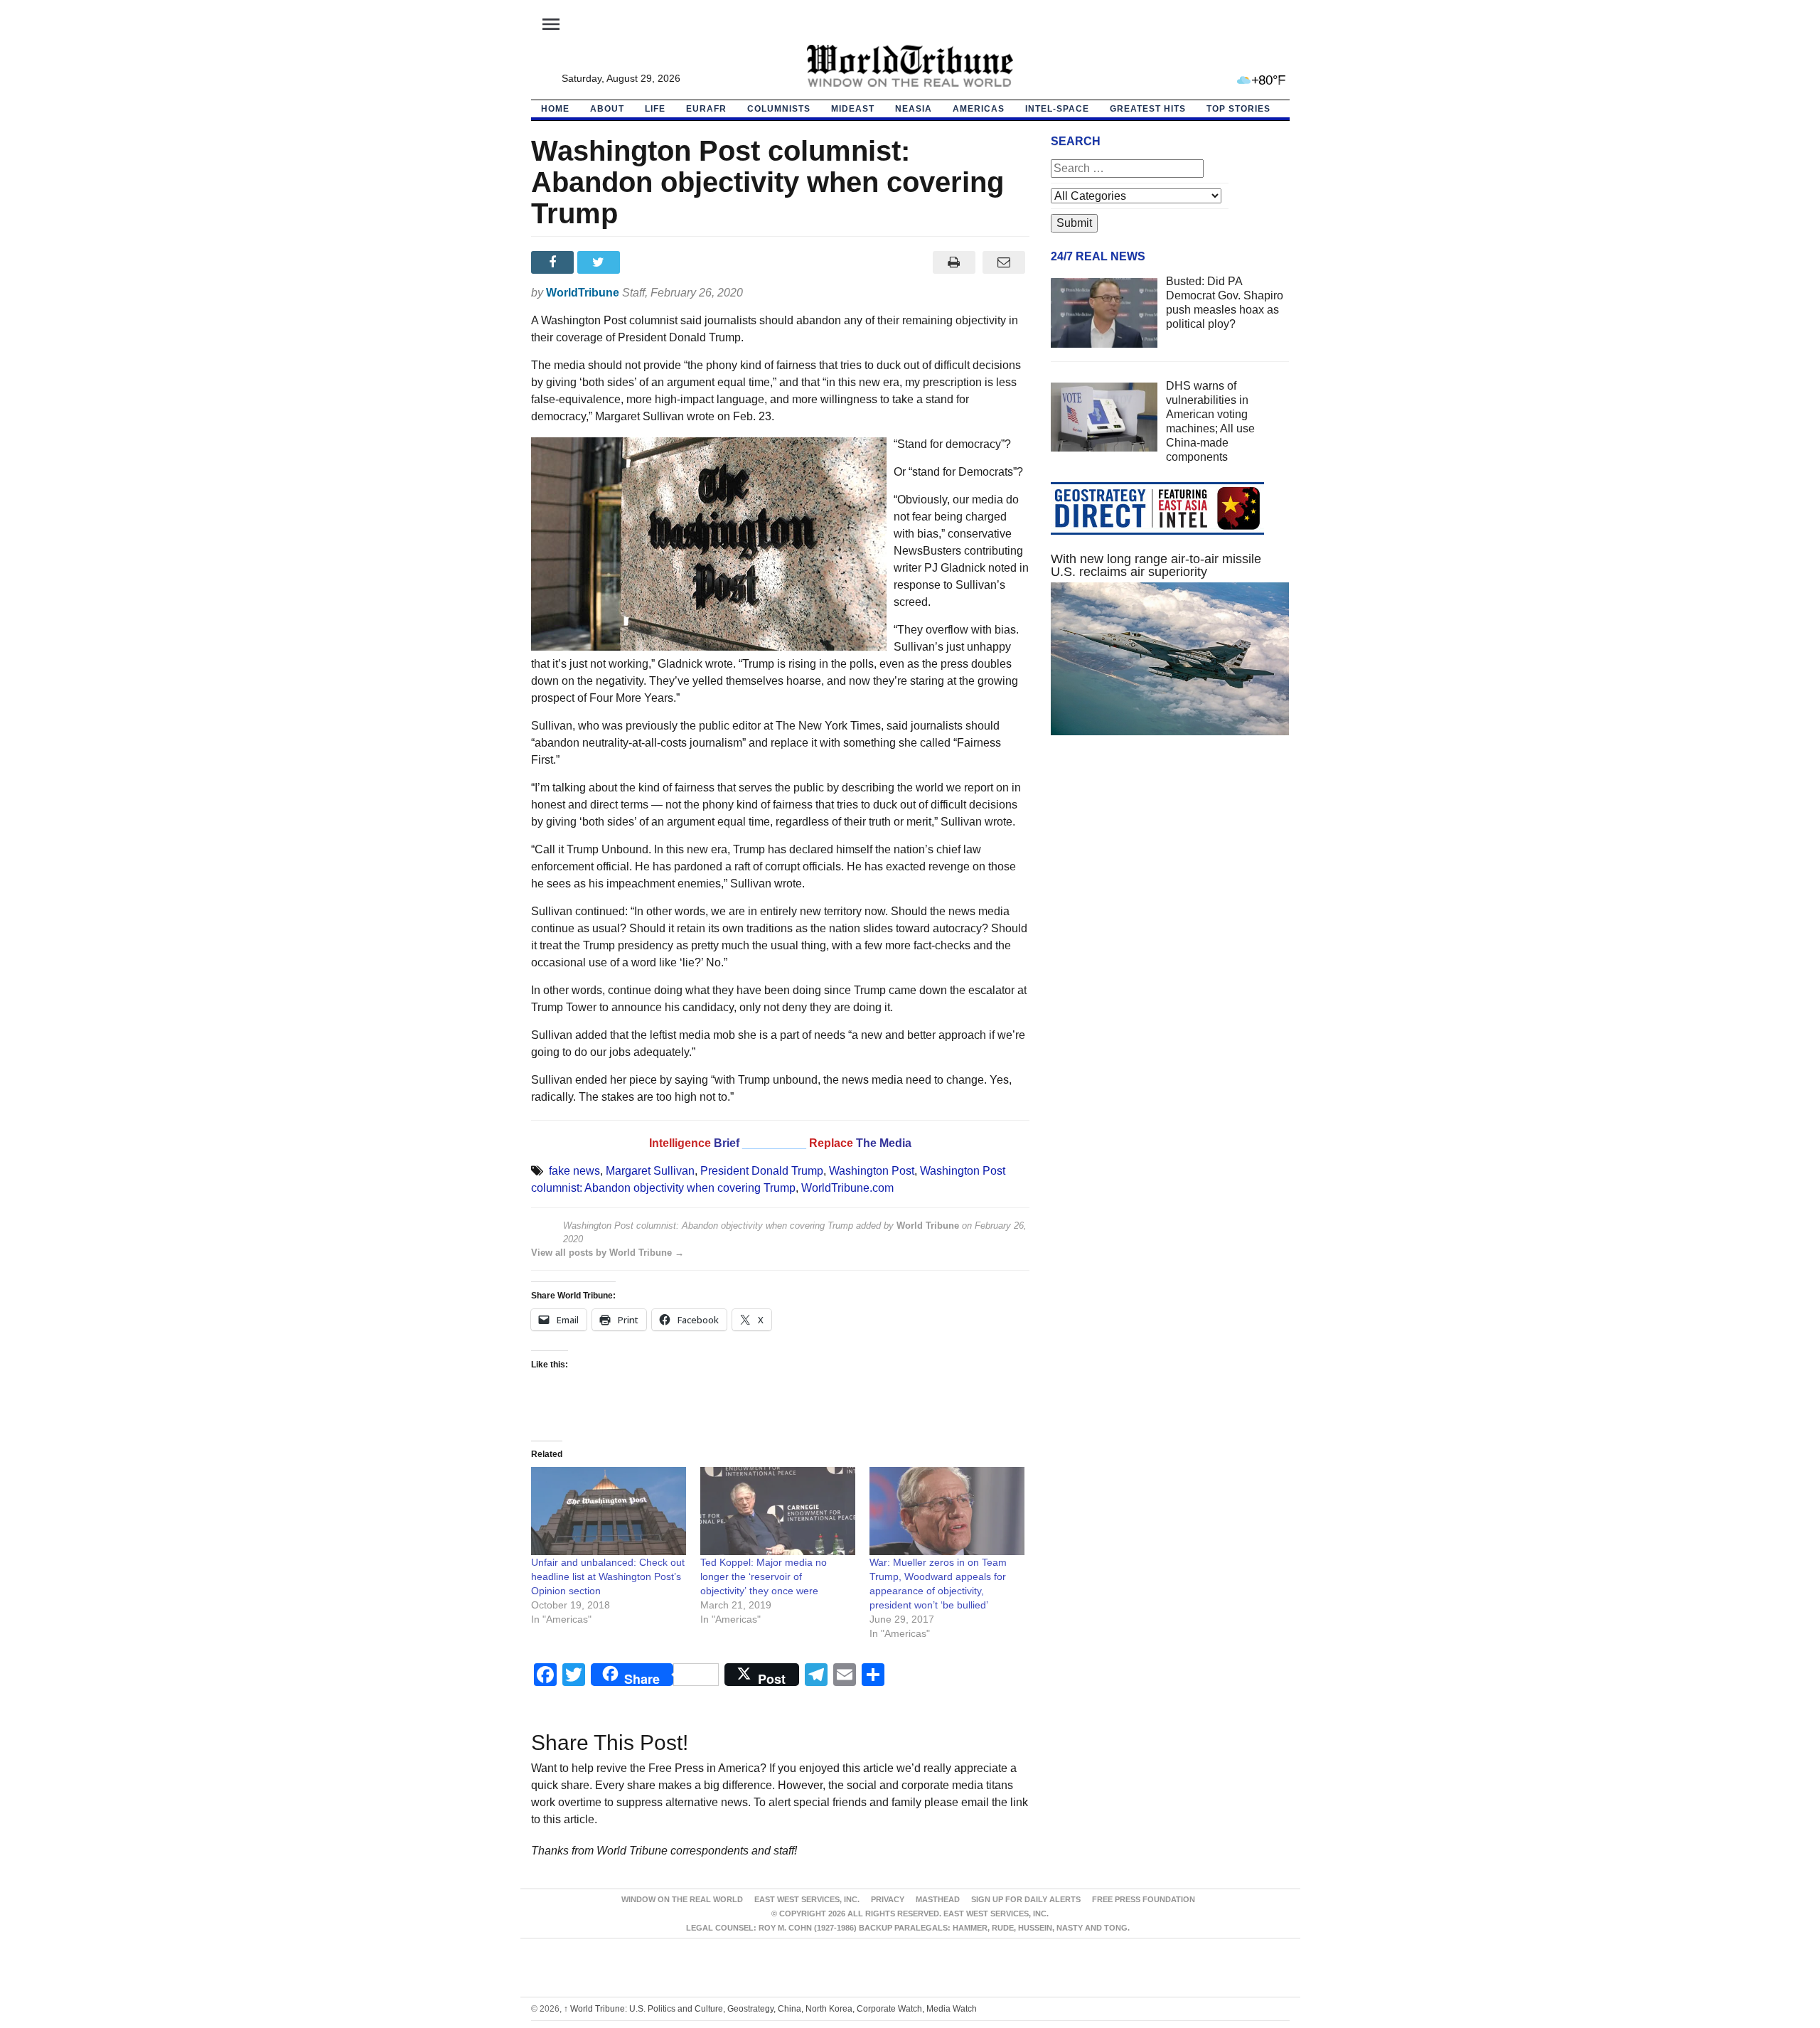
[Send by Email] (1004, 262)
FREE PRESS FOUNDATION (1144, 1899)
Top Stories (1238, 109)
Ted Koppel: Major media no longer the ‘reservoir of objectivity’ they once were (764, 1576)
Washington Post (872, 1171)
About (607, 109)
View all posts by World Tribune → (607, 1253)
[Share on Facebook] (554, 262)
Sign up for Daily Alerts (1026, 1899)
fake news (574, 1171)
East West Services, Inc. (807, 1899)
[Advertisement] (1170, 881)
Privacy (888, 1899)
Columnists (779, 109)
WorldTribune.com (847, 1188)
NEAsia (914, 109)
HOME (555, 109)
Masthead (938, 1899)
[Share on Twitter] (600, 262)
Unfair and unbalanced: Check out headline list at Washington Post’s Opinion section (608, 1576)
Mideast (853, 109)
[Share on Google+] (647, 262)
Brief (728, 1143)
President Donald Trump (762, 1171)
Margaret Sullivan (650, 1171)
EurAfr (706, 109)
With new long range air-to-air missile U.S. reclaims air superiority (1156, 565)
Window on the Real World (682, 1899)
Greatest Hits (1148, 109)
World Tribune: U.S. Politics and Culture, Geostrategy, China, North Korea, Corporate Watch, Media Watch (770, 2009)
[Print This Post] (954, 262)
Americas (979, 109)
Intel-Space (1057, 109)
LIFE (655, 109)
